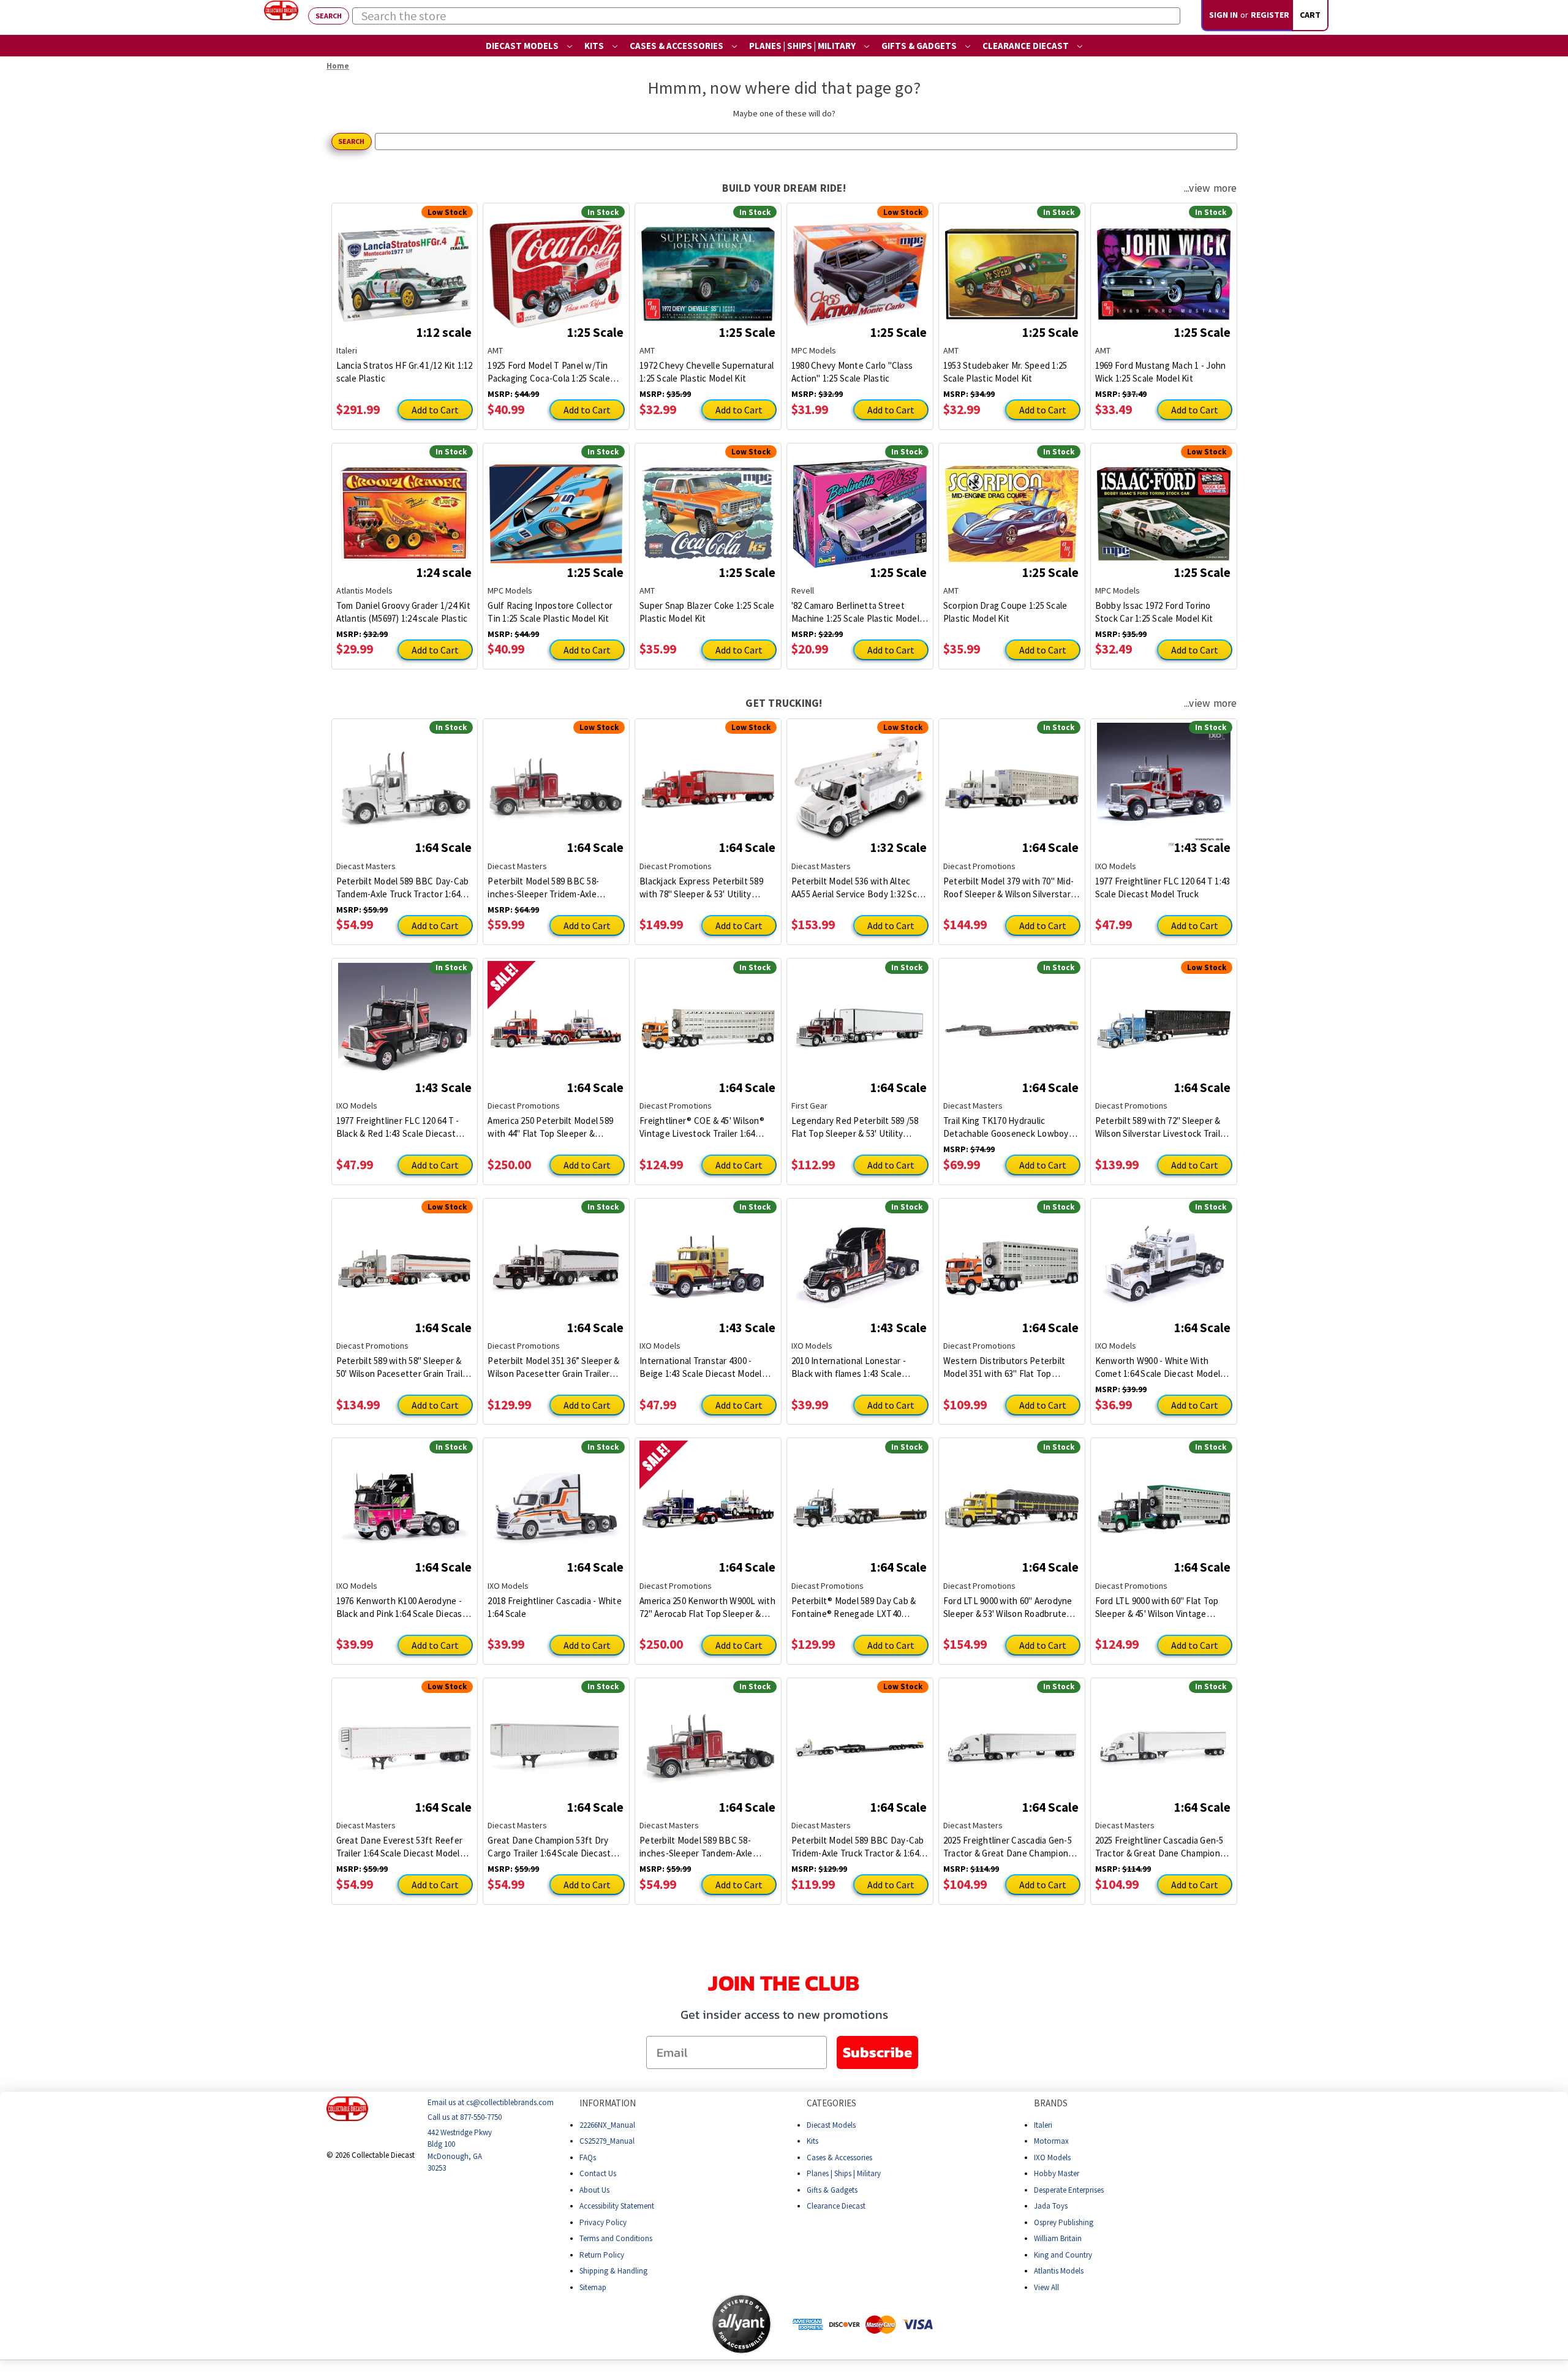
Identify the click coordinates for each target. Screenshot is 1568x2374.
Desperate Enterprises (1069, 2189)
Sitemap (593, 2287)
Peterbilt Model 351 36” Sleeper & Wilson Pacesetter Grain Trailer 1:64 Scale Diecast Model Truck (553, 1367)
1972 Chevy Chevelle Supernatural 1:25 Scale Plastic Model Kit (707, 372)
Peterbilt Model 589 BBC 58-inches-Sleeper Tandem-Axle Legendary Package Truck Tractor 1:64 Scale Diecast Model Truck (706, 1847)
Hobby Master (1057, 2173)
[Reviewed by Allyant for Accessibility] (741, 2324)
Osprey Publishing (1064, 2222)
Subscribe (877, 2052)
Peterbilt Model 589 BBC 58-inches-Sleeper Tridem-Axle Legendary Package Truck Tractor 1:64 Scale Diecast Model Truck (554, 888)
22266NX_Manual (607, 2124)
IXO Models (1052, 2157)
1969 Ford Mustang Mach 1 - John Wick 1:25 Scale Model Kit (1161, 372)
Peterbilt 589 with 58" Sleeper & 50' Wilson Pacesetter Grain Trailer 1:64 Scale (404, 1367)
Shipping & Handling (613, 2271)
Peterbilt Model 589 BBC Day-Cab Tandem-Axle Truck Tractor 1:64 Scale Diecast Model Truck (403, 888)
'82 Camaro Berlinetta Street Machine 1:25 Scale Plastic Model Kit (855, 612)
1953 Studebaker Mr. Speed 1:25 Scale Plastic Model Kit (1005, 372)
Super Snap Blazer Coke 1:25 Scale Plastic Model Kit (707, 612)
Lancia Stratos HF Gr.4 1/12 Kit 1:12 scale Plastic (405, 372)
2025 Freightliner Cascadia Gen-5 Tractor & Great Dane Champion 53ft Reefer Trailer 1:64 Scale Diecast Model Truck (1008, 1847)
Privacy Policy (603, 2222)
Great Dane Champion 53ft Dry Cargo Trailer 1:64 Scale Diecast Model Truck (549, 1847)
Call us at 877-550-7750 (465, 2117)
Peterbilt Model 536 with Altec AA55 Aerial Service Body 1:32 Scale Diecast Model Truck (860, 888)
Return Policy (602, 2254)
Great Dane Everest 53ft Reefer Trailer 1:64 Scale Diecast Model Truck (400, 1847)
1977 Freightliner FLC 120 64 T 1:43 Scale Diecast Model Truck (1163, 887)
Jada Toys (1051, 2206)
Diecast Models (523, 46)
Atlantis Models (1059, 2271)
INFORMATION (608, 2103)
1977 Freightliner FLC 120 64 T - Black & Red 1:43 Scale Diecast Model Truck (398, 1127)
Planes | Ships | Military (803, 46)
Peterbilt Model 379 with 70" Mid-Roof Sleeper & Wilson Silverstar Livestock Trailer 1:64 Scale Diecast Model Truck (1008, 888)
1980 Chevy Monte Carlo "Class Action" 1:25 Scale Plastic (852, 372)
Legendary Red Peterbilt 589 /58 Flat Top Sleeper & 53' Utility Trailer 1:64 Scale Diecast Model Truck (855, 1127)
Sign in (1223, 15)
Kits (595, 46)
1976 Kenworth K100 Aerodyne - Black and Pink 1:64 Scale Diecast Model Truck (401, 1607)
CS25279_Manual (607, 2141)
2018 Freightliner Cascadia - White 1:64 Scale (555, 1607)
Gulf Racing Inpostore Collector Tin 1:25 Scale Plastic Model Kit (550, 612)
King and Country (1063, 2254)
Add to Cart (435, 410)
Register (1270, 15)
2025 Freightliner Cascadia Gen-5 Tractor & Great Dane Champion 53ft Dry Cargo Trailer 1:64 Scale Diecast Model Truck (1159, 1847)
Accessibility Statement (617, 2206)
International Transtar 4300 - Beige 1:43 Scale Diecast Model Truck (701, 1367)
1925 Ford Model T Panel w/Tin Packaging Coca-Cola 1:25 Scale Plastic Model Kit (549, 372)
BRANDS (1051, 2103)
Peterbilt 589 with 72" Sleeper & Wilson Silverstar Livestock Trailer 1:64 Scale (1162, 1127)
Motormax (1051, 2141)
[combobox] (766, 16)
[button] (663, 2324)
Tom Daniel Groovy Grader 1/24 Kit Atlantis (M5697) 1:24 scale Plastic (403, 612)
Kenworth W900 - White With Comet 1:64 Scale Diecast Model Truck (1158, 1367)
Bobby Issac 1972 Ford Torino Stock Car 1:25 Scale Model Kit (1154, 612)
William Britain (1058, 2238)
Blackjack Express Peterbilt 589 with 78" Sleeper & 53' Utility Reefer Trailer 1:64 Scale (701, 888)
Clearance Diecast (1027, 46)
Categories (831, 2103)
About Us (594, 2189)
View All (1046, 2287)
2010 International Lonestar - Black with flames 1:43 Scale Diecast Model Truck (849, 1367)
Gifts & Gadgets (920, 46)
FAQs (588, 2157)
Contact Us (598, 2173)
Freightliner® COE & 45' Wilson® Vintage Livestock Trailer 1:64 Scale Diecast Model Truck (702, 1127)
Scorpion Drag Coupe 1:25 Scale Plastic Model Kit (1005, 612)
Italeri (1043, 2124)
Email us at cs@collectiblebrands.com (491, 2102)
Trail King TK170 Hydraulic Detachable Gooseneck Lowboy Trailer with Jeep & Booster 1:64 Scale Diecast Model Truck (1006, 1127)
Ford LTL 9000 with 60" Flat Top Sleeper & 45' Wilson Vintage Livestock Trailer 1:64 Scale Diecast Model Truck (1157, 1607)
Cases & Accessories (677, 46)
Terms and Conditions (616, 2238)
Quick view (405, 265)
